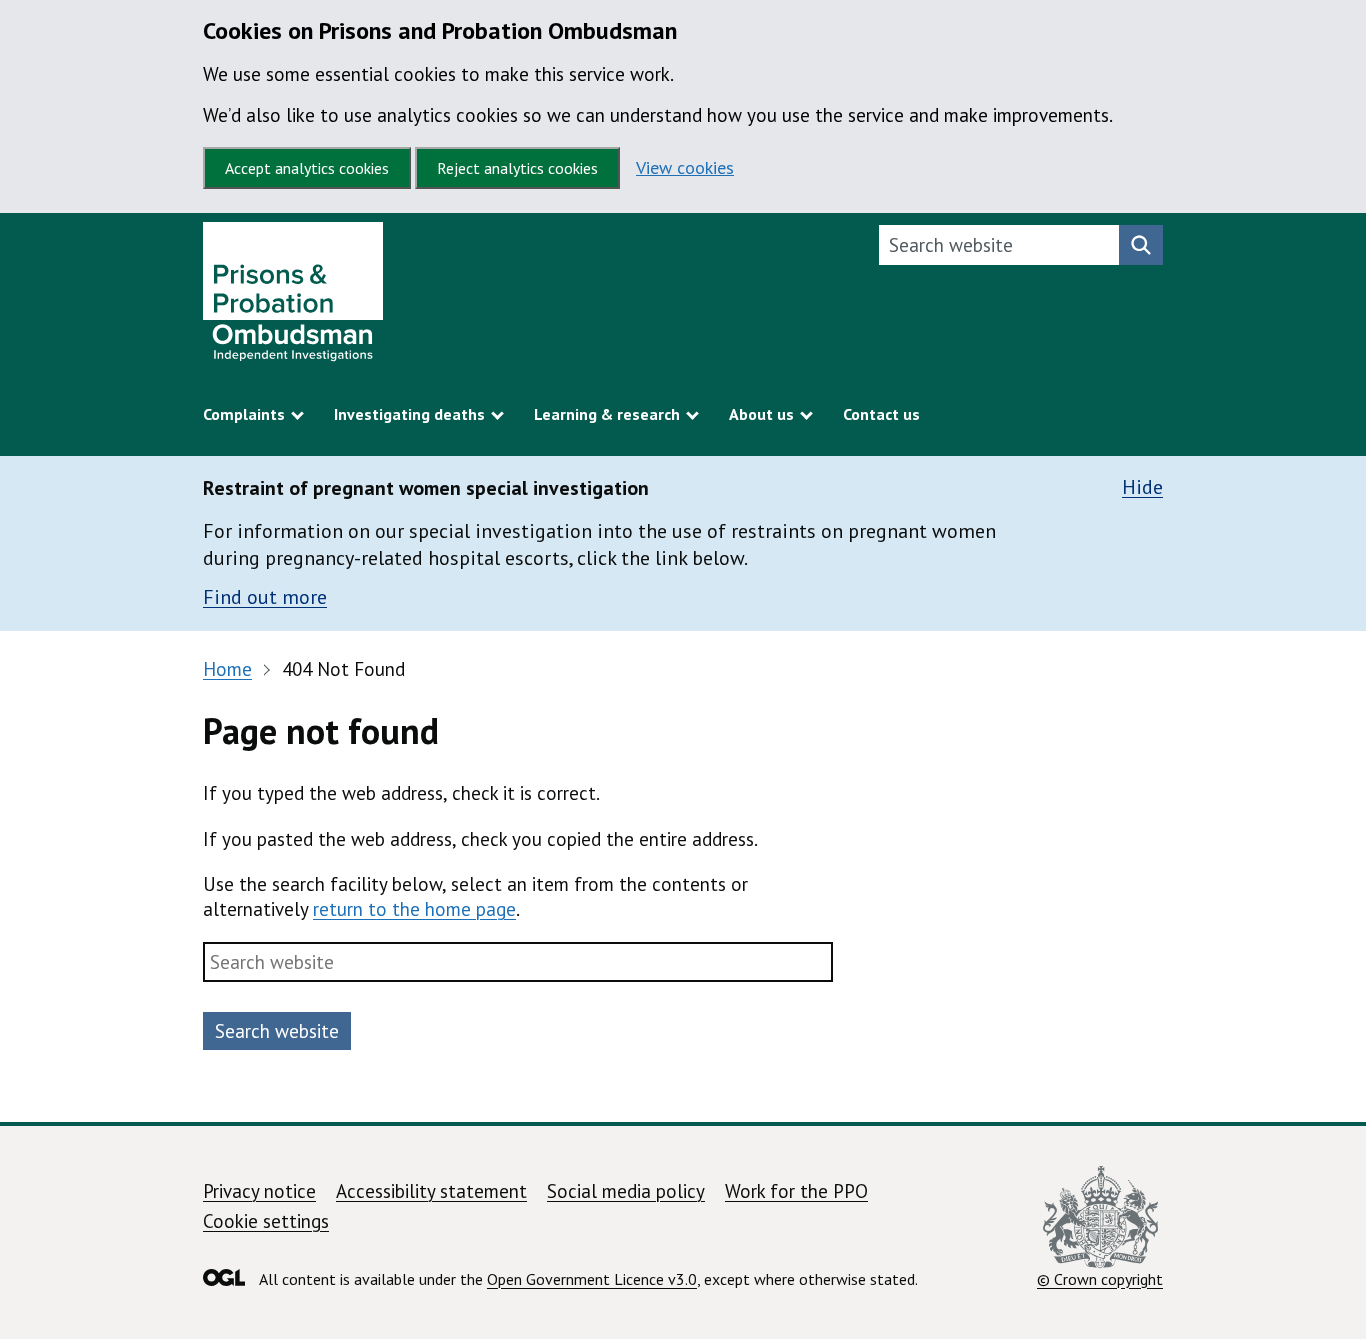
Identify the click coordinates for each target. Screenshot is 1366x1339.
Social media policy (626, 1191)
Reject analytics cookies (517, 168)
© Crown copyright (1100, 1278)
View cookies (685, 167)
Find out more (265, 597)
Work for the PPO (796, 1191)
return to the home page (414, 909)
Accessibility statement (431, 1191)
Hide (1142, 487)
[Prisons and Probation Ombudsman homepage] (293, 297)
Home (227, 669)
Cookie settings (266, 1221)
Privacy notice (259, 1191)
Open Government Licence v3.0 (592, 1279)
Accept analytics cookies (307, 168)
